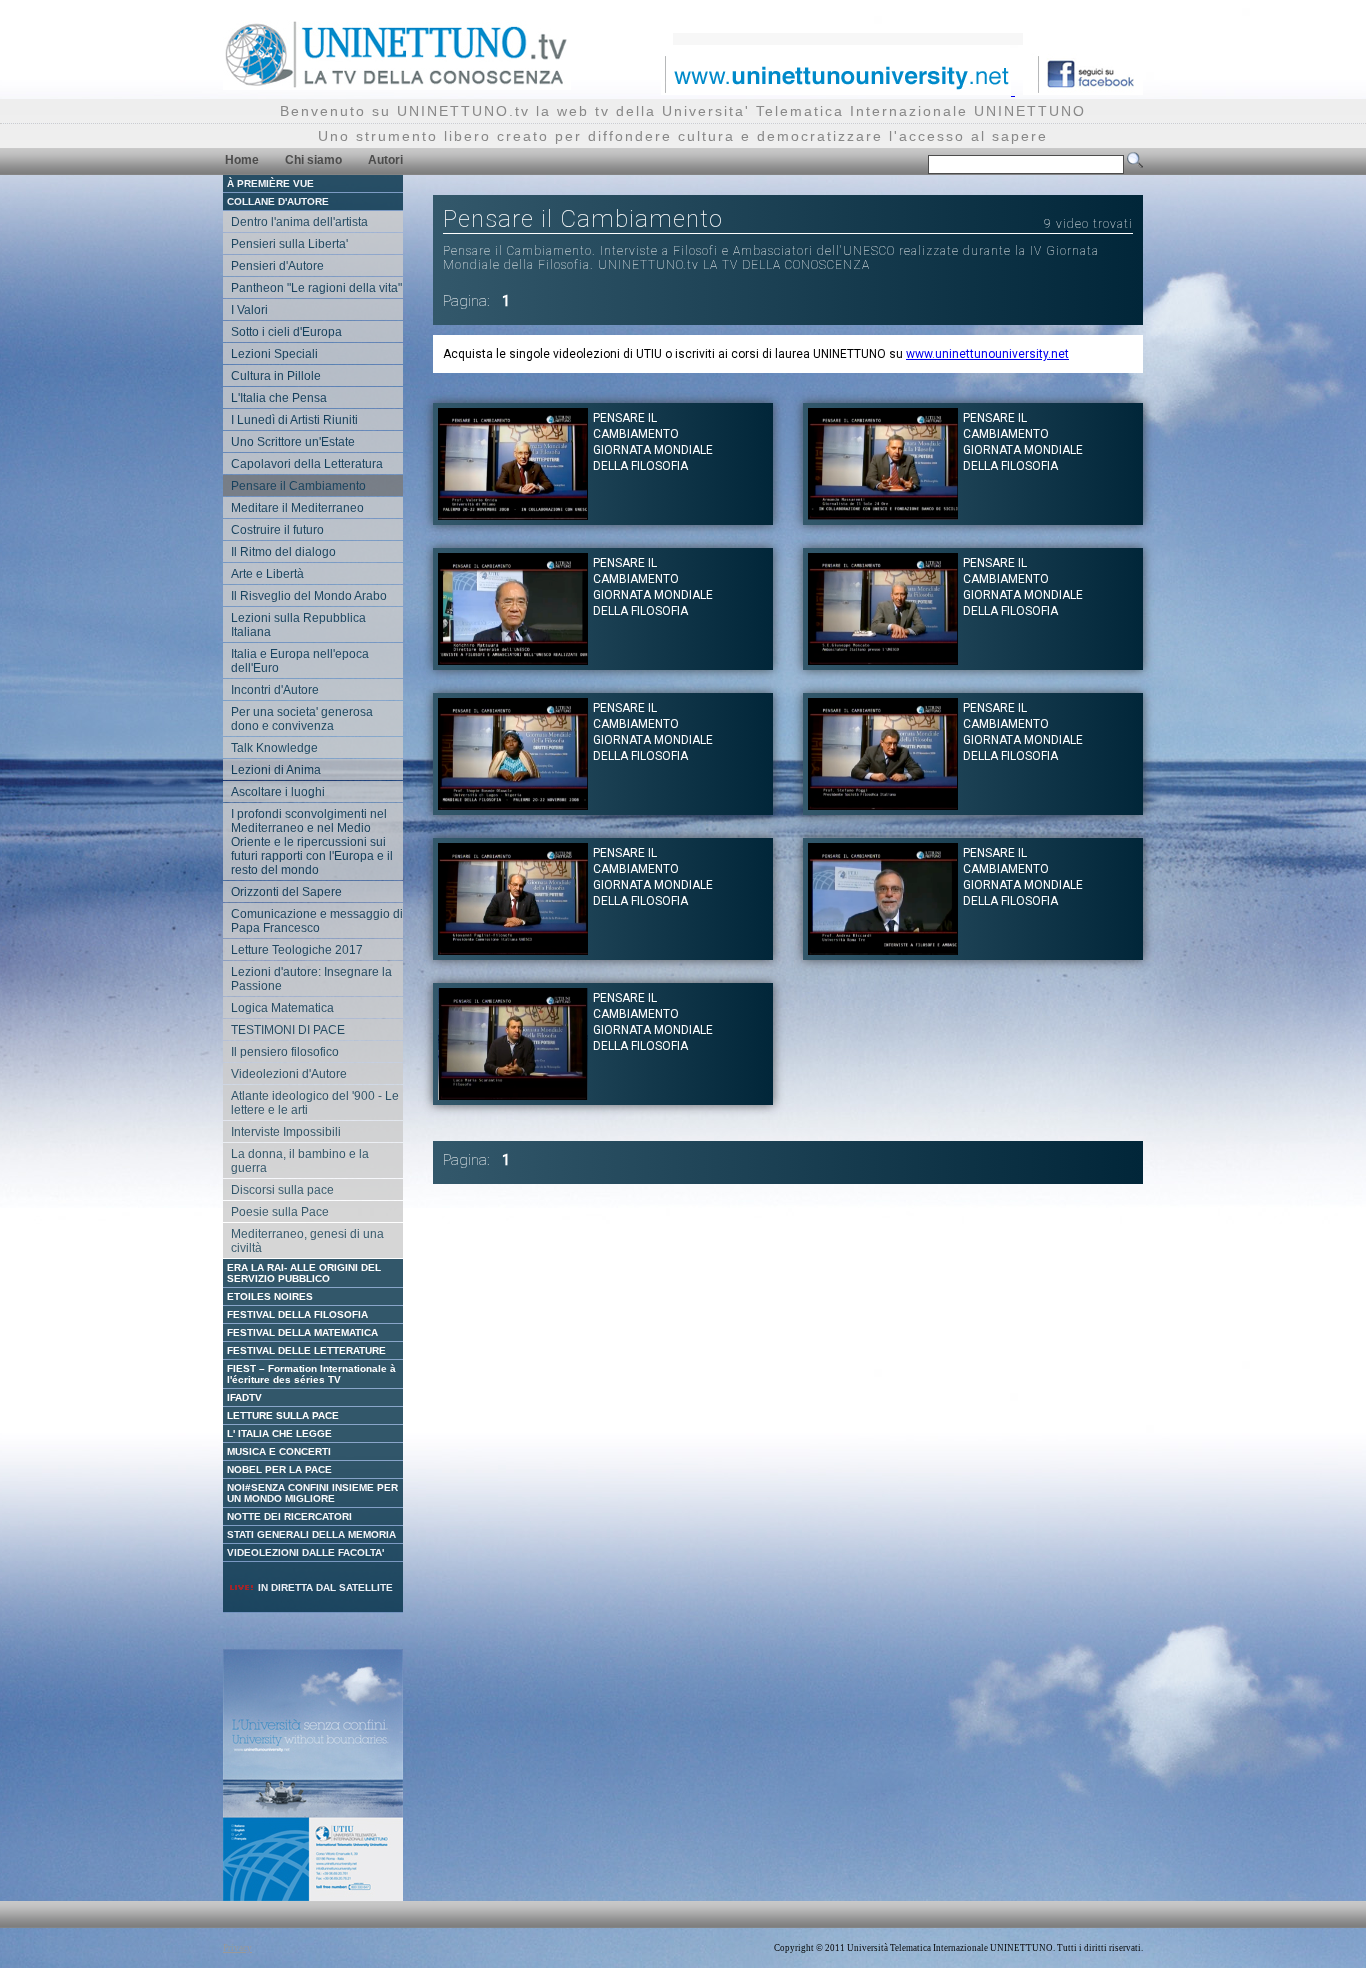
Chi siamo (313, 160)
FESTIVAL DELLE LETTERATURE (306, 1350)
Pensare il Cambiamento (298, 486)
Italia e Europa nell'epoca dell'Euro (300, 661)
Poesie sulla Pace (280, 1212)
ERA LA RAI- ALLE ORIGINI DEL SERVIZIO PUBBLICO (304, 1273)
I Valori (249, 310)
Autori (385, 160)
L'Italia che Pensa (279, 398)
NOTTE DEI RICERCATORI (289, 1516)
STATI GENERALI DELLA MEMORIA (311, 1534)
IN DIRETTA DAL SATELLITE (324, 1587)
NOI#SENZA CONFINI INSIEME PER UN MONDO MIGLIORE (312, 1493)
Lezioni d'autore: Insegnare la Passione (311, 979)
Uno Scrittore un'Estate (293, 442)
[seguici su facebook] (1083, 89)
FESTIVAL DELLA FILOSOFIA (297, 1314)
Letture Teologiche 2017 (297, 950)
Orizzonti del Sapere (286, 892)
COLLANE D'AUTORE (278, 201)
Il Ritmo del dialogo (283, 552)
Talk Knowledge (274, 748)
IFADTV (244, 1397)
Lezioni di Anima (276, 770)
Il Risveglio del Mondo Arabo (309, 596)
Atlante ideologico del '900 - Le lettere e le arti (315, 1103)
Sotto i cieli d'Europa (286, 332)
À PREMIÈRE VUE (270, 183)
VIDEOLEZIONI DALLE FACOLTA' (305, 1552)
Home (242, 160)
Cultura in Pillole (276, 376)
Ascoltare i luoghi (278, 792)
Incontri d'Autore (275, 690)
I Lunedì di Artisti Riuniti (294, 420)
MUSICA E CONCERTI (279, 1451)
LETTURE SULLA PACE (283, 1415)
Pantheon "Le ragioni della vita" (316, 288)
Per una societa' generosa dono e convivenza (302, 719)
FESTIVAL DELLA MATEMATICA (302, 1332)
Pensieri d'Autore (277, 266)
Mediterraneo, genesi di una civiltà (307, 1241)
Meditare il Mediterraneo (297, 508)
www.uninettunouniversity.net (987, 354)
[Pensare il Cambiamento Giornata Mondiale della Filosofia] (513, 514)
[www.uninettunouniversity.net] (838, 89)
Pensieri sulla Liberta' (289, 244)
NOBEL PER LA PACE (279, 1469)
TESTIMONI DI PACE (288, 1030)
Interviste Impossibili (286, 1132)
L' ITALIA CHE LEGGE (279, 1433)
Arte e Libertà (267, 574)
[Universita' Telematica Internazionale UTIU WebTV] (397, 84)
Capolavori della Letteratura (307, 464)
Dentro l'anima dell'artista (299, 222)
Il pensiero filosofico (285, 1052)
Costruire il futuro (277, 530)
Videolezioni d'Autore (289, 1074)
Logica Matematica (282, 1008)
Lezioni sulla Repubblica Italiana (298, 625)
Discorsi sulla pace (282, 1190)
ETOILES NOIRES (270, 1296)
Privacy (237, 1948)
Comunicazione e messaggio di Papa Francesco (317, 921)
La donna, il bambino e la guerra (300, 1161)
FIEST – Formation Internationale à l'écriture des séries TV (311, 1374)
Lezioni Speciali (274, 354)
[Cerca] (1135, 164)
